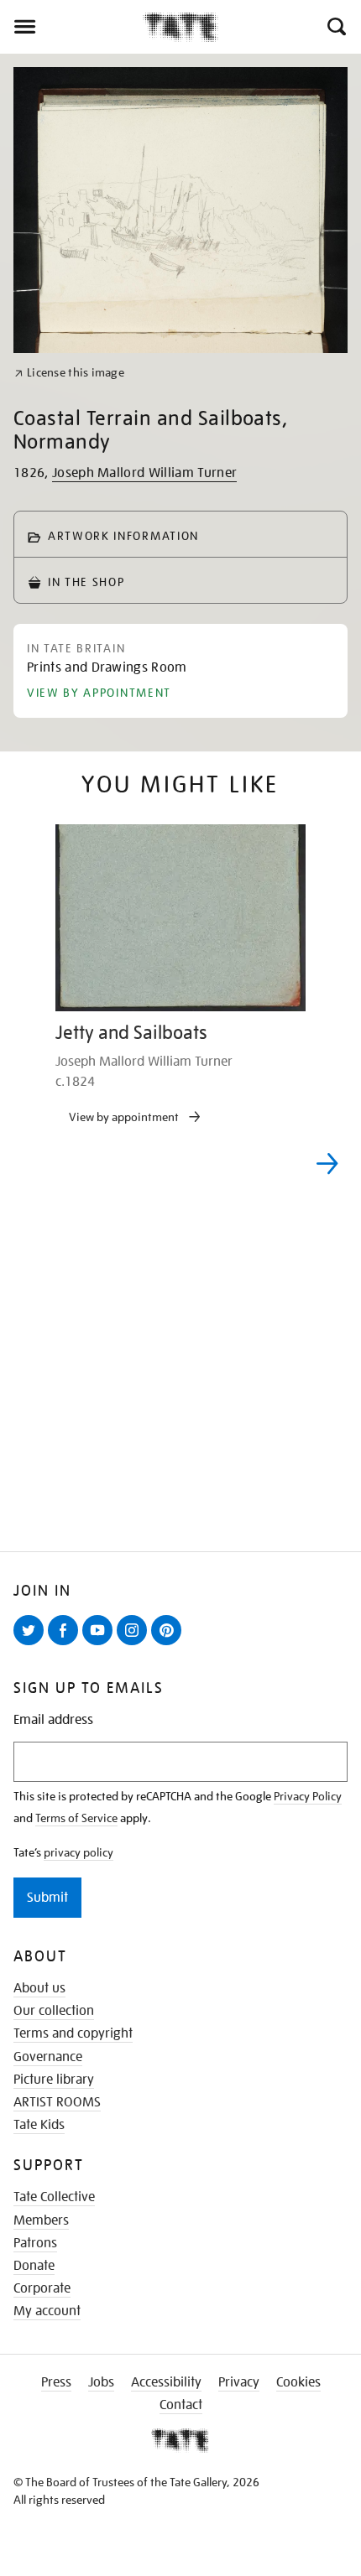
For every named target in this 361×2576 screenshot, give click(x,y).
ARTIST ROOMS (57, 2102)
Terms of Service (76, 1818)
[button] (335, 27)
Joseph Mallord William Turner (144, 473)
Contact (181, 2405)
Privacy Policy (308, 1796)
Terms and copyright (73, 2033)
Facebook (66, 1644)
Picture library (54, 2080)
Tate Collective (54, 2197)
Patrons (35, 2243)
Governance (48, 2057)
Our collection (54, 2011)
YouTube (101, 1644)
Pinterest (170, 1644)
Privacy (239, 2382)
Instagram (135, 1644)
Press (56, 2382)
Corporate (42, 2288)
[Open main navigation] (71, 27)
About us (39, 1988)
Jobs (101, 2382)
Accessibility (166, 2382)
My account (47, 2311)
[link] (69, 373)
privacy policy (78, 1852)
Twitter (32, 1644)
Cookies (298, 2382)
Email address (53, 1720)
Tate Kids (39, 2125)
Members (41, 2220)
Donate (34, 2266)
